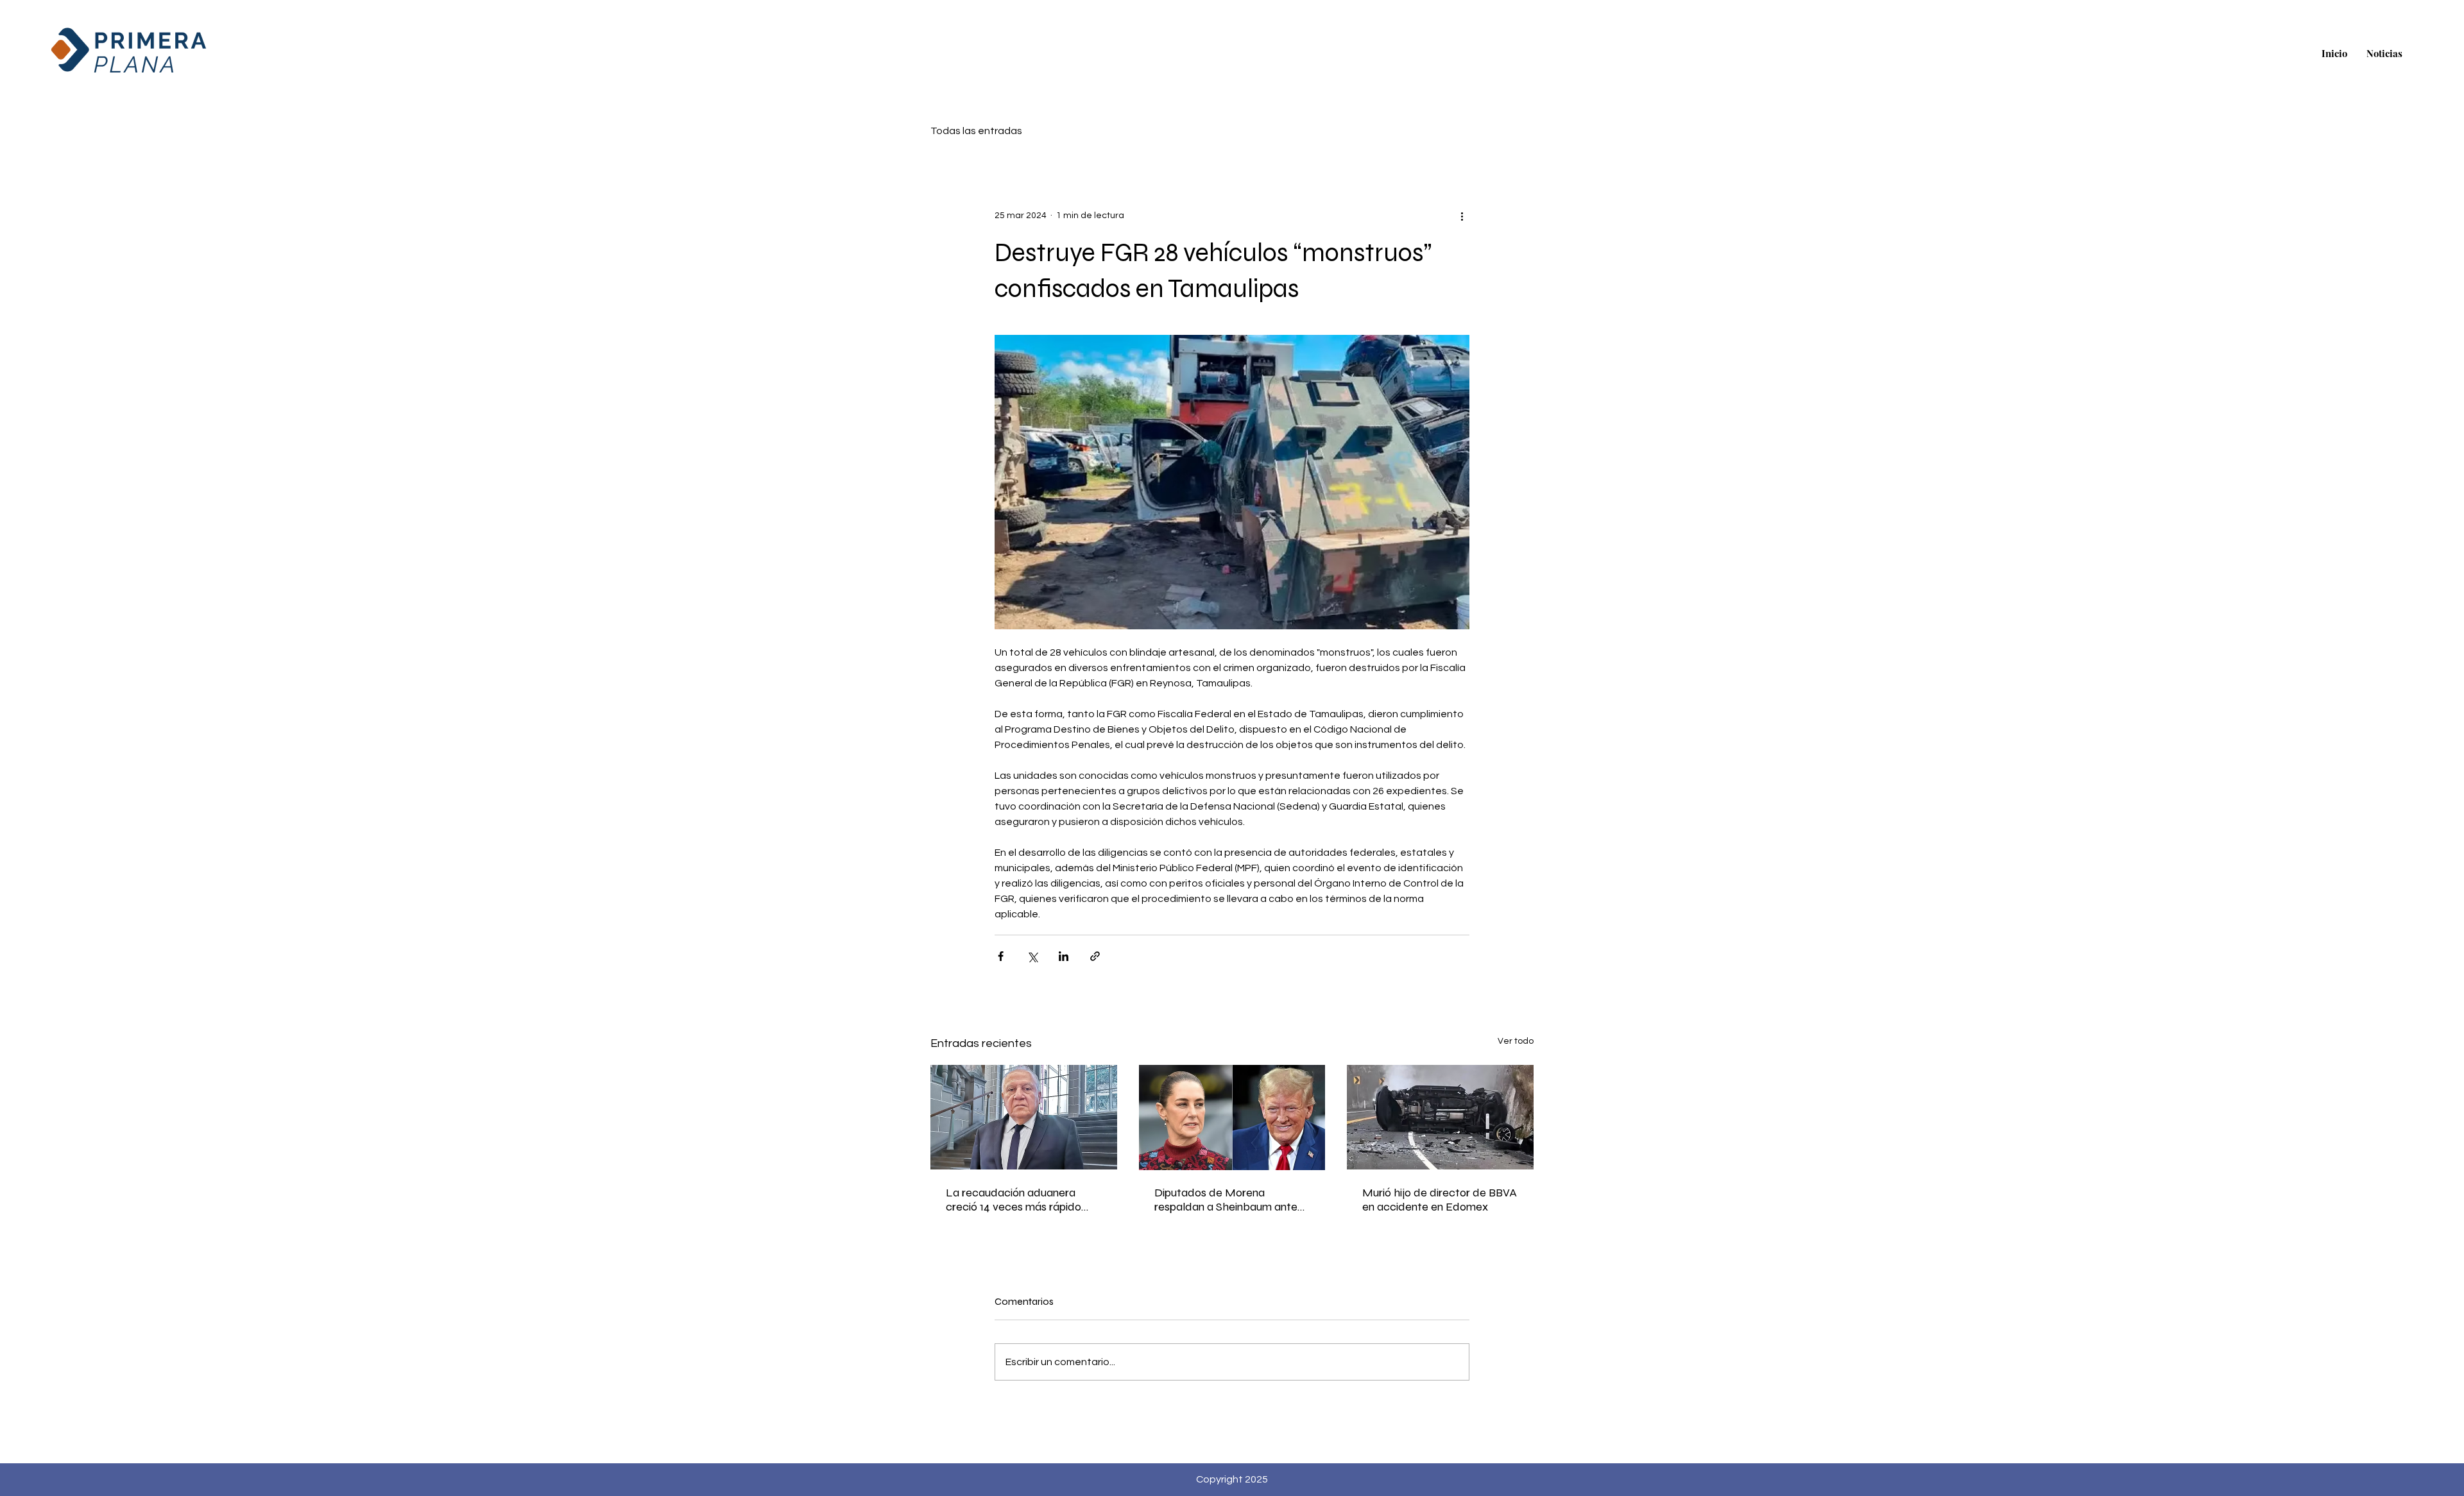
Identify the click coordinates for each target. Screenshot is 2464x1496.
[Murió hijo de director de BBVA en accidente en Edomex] (1440, 1117)
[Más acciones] (1462, 216)
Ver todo (1516, 1041)
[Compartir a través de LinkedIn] (1064, 956)
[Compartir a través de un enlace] (1095, 956)
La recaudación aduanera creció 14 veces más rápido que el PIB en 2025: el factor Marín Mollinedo (1016, 1200)
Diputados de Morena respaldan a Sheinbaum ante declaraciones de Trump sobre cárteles (1230, 1200)
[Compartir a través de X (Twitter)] (1032, 956)
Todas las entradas (976, 131)
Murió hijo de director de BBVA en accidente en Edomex (1440, 1200)
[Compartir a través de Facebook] (1001, 956)
